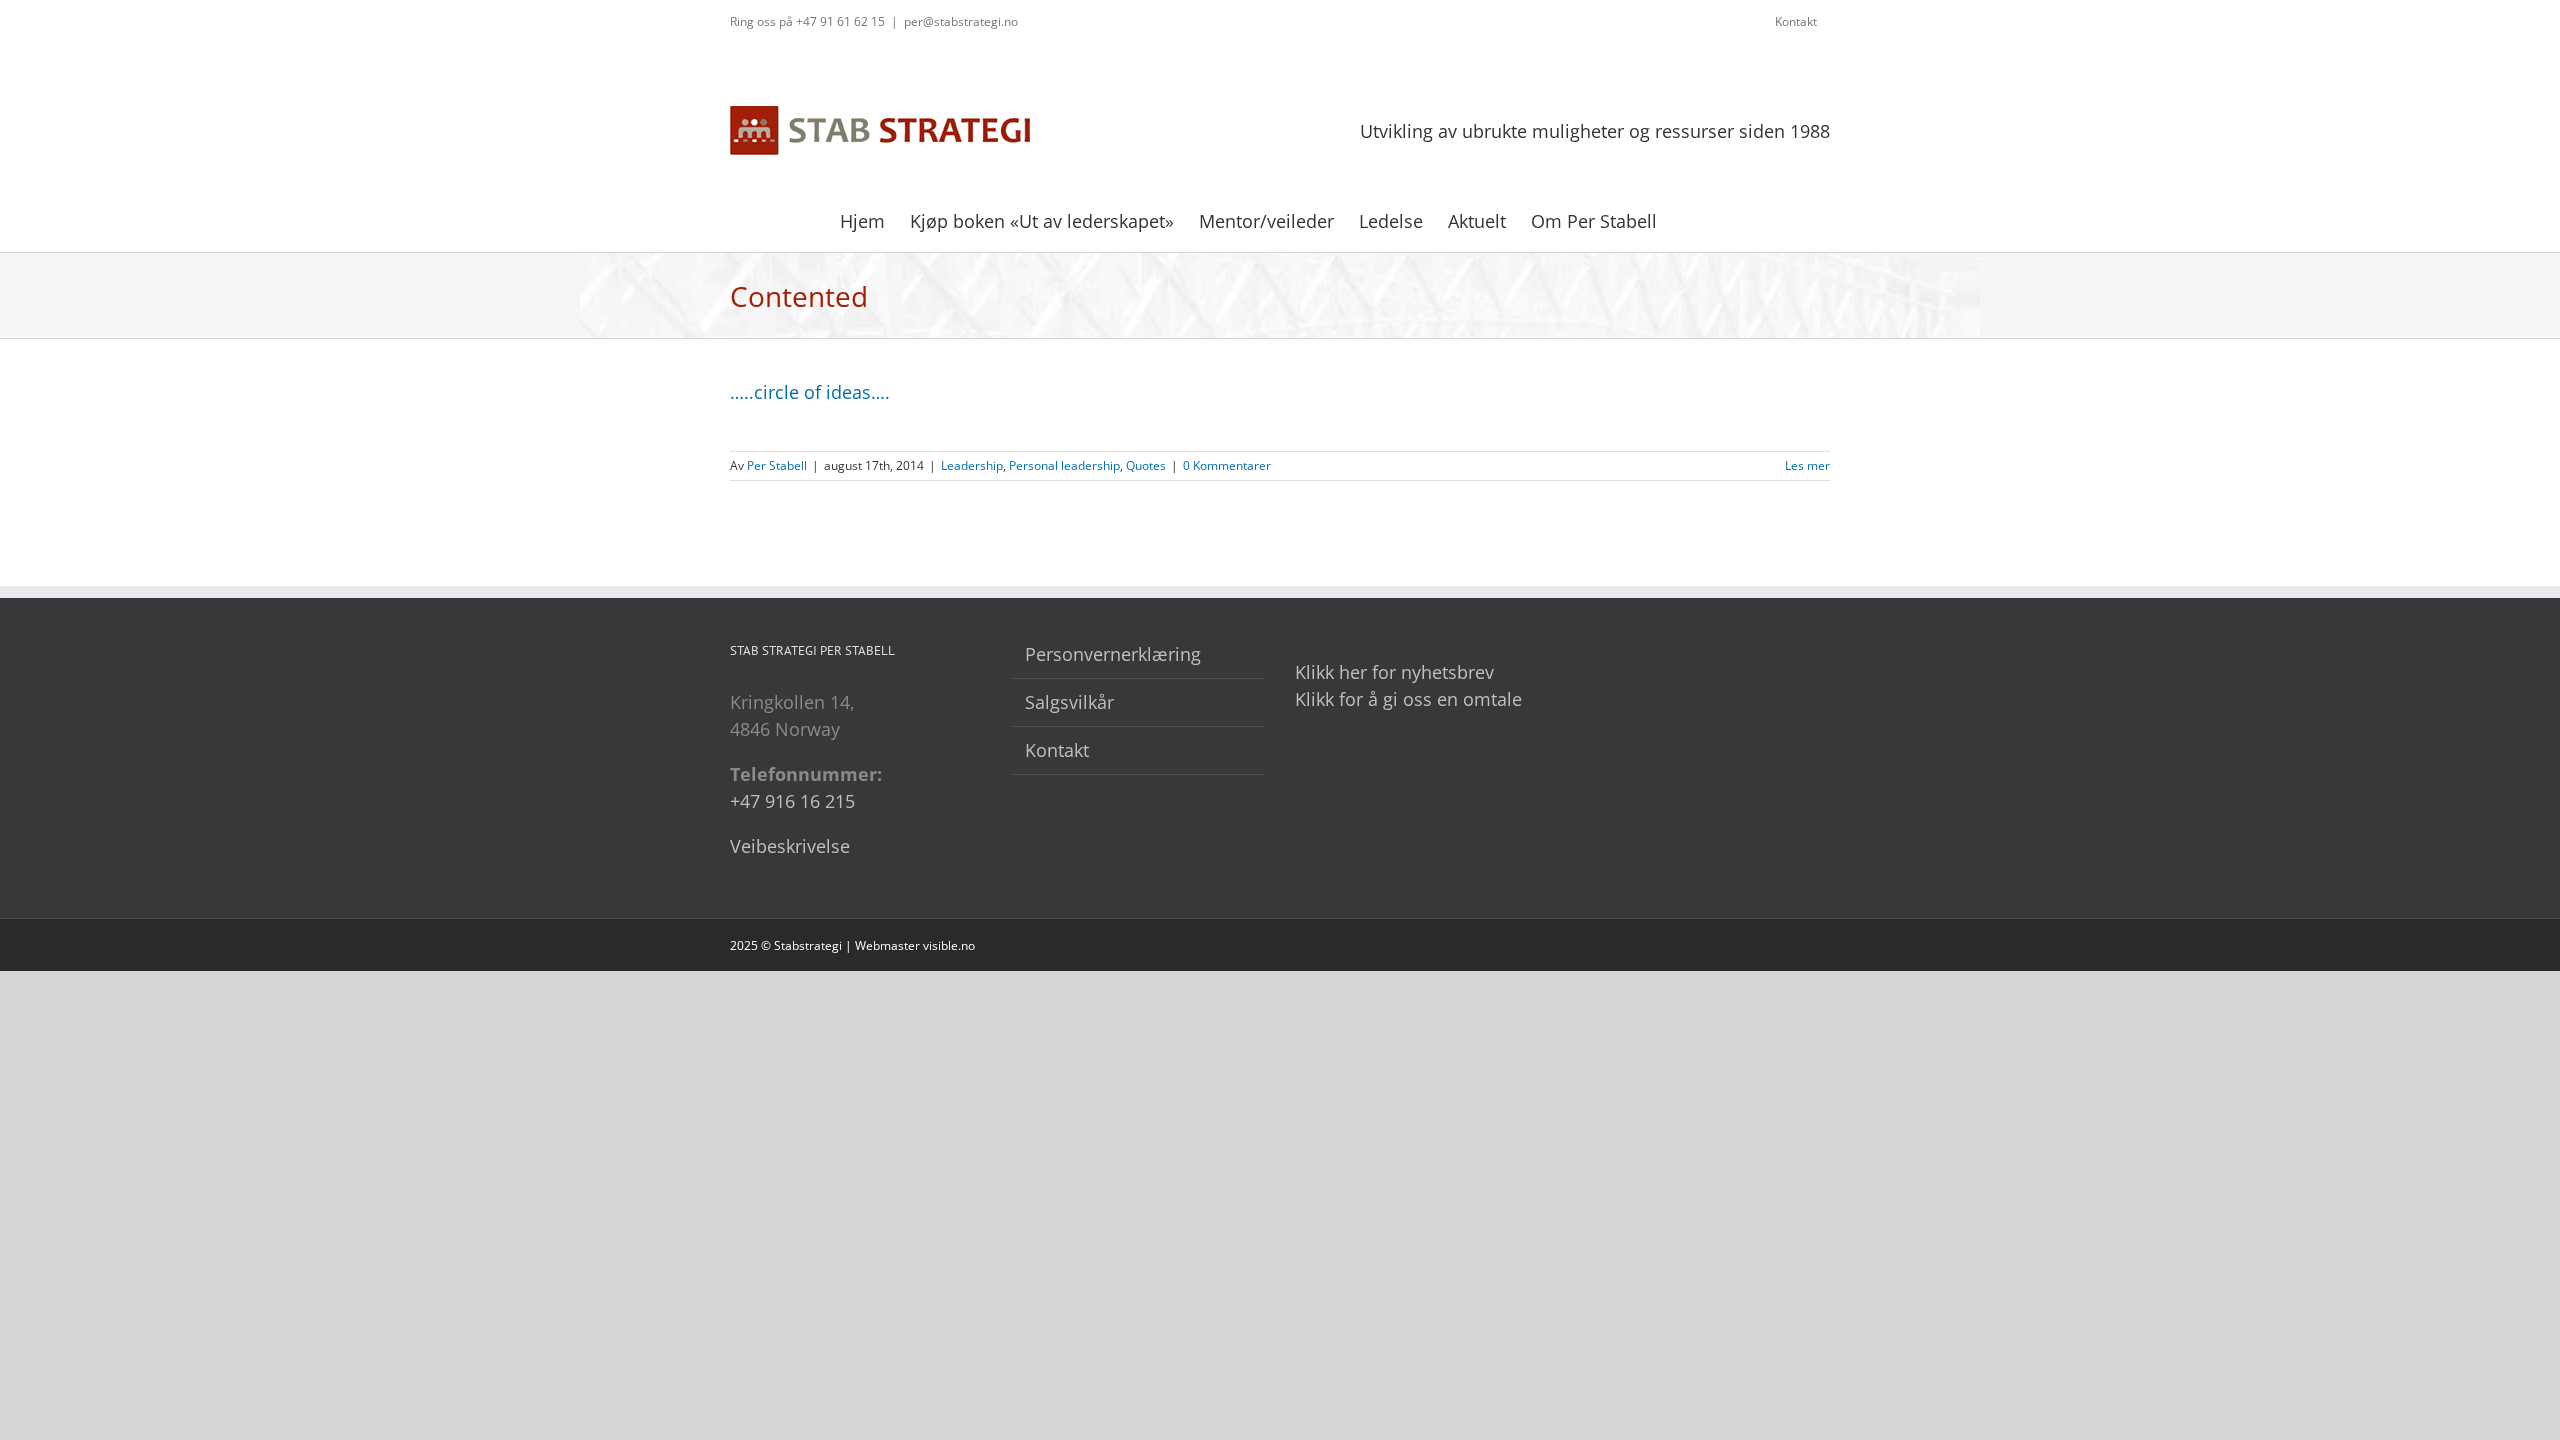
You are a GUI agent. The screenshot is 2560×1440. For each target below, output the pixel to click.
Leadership (972, 465)
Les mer (1807, 465)
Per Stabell (777, 465)
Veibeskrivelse (790, 846)
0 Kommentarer (1227, 465)
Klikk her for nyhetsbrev (1394, 672)
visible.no (949, 945)
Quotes (1146, 465)
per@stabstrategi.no (961, 21)
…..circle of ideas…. (810, 392)
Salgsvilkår (1069, 702)
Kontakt (1057, 750)
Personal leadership (1064, 465)
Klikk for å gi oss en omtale (1408, 699)
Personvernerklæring (1113, 654)
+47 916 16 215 (792, 801)
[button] (1689, 219)
